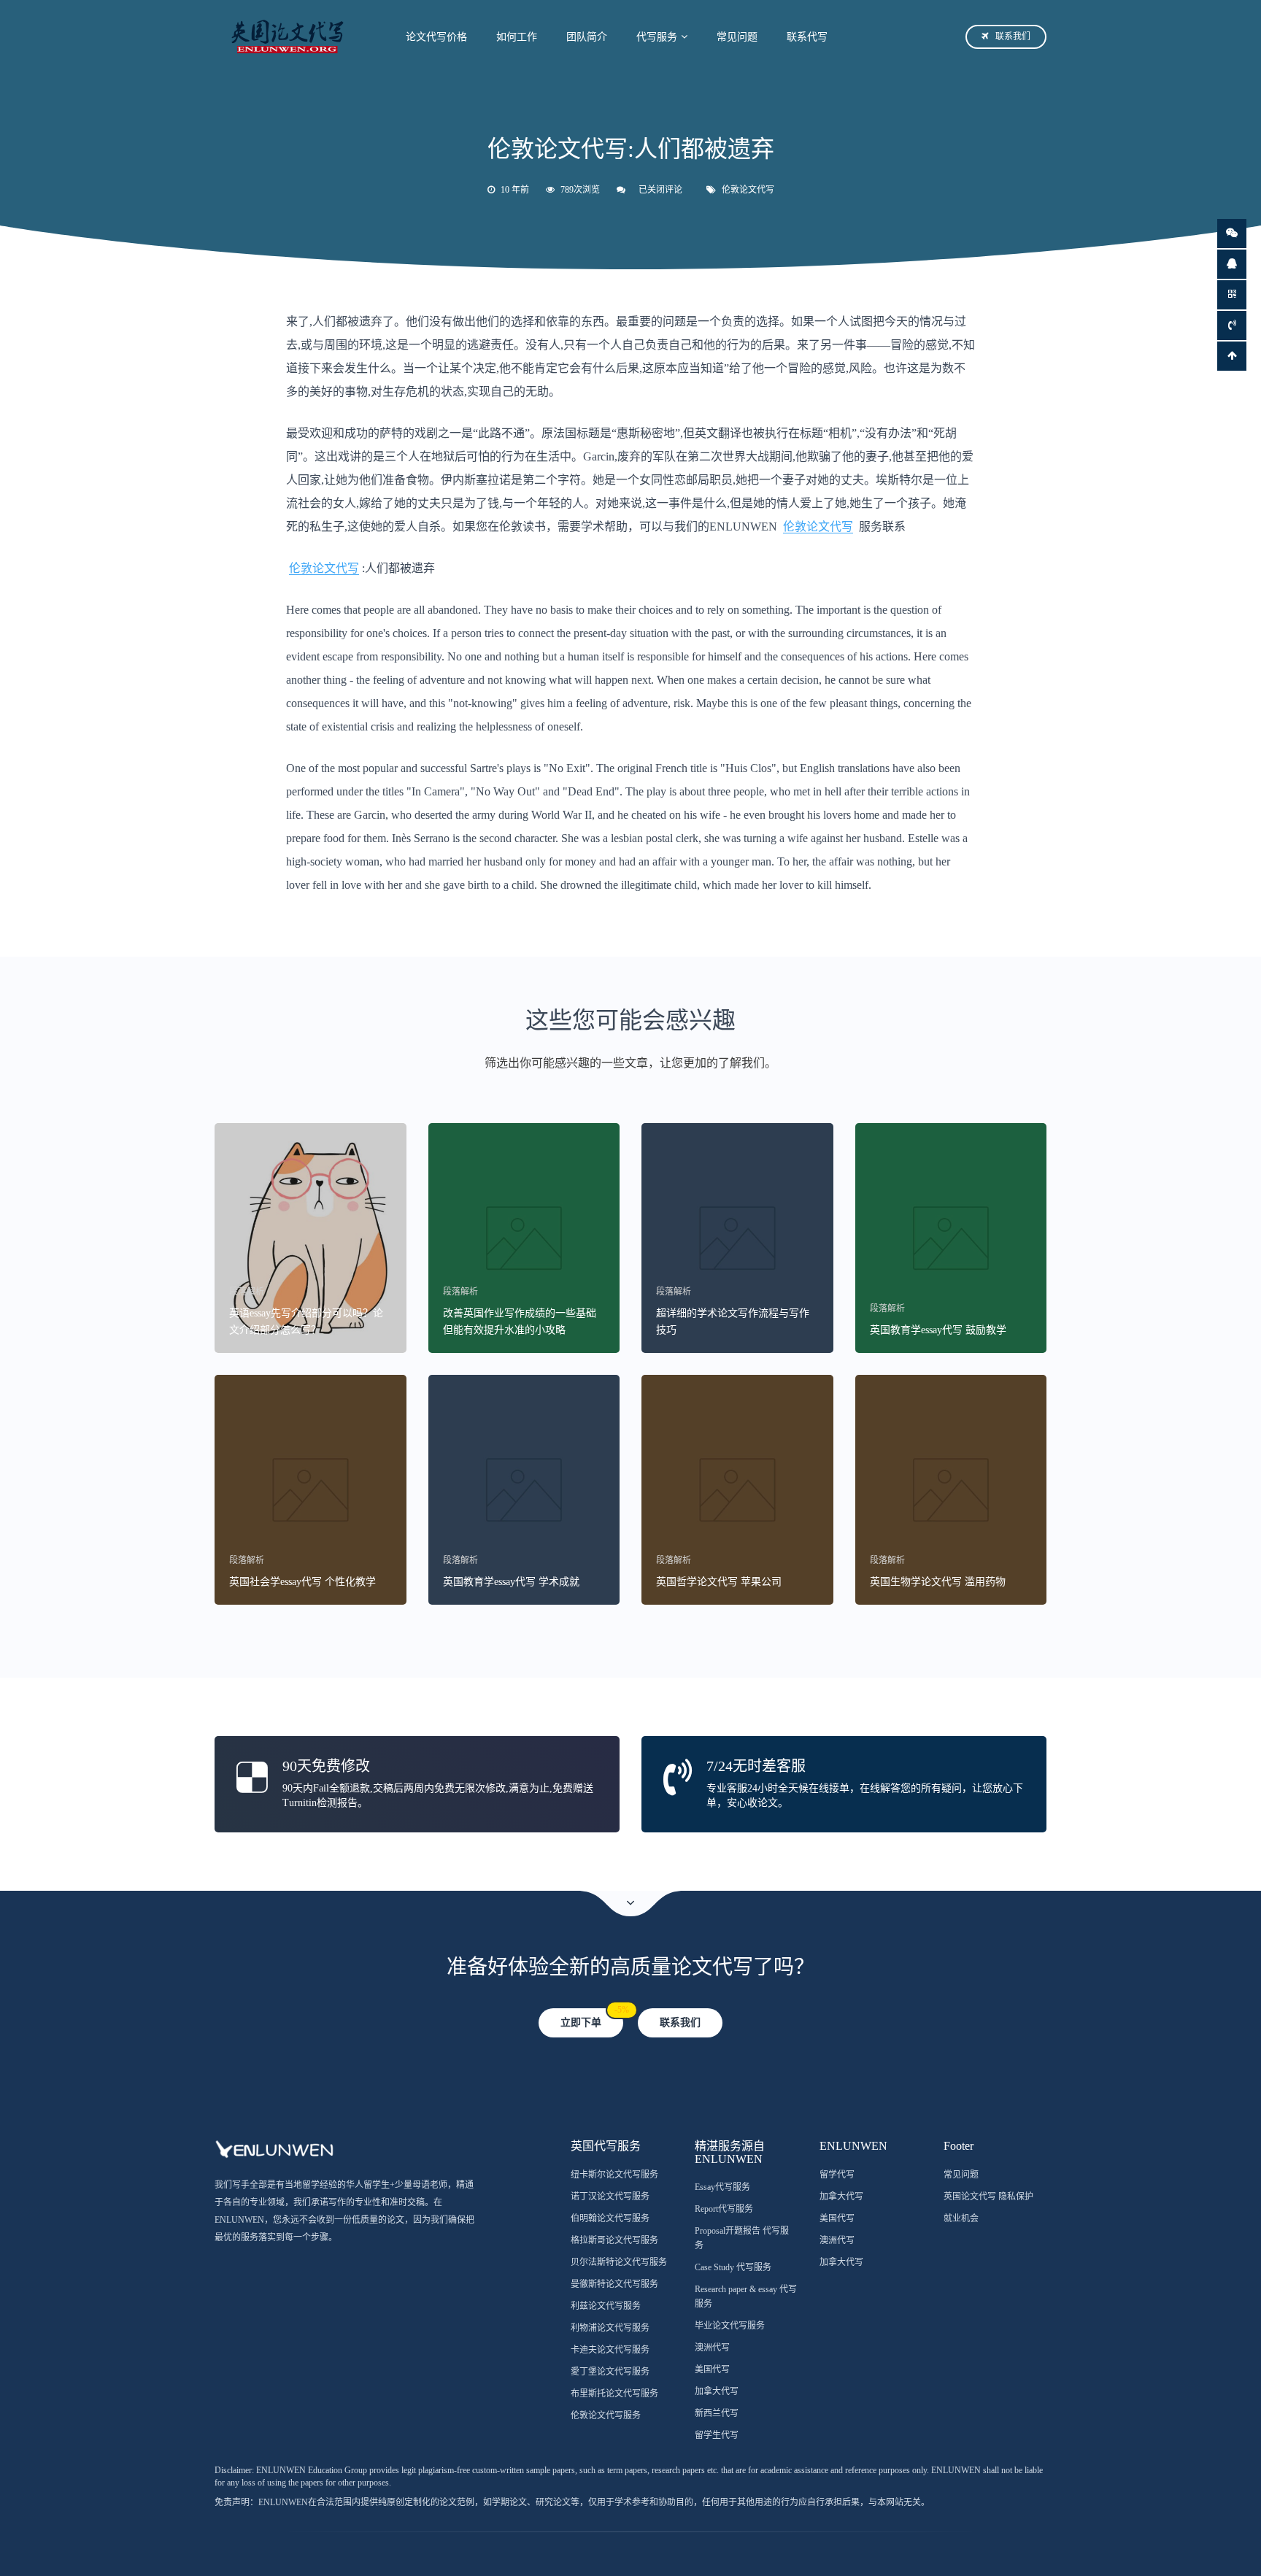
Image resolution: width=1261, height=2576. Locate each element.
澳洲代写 (712, 2348)
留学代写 (837, 2175)
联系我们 (1013, 36)
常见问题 (737, 37)
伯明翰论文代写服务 (610, 2218)
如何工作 (517, 37)
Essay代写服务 (722, 2187)
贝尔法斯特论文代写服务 (619, 2262)
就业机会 (961, 2218)
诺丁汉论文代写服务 (610, 2197)
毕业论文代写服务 (730, 2326)
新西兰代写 (717, 2413)
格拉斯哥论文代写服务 (614, 2240)
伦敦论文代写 (748, 190)
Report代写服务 (724, 2209)
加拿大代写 (717, 2391)
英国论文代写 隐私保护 (988, 2197)
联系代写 (807, 37)
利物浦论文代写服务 (610, 2328)
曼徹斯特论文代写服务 (614, 2284)
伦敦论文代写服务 (606, 2415)
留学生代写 (717, 2435)
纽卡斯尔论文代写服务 (614, 2175)
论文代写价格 (436, 37)
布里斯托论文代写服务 (614, 2394)
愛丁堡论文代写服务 (610, 2372)
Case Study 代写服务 (733, 2267)
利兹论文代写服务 (606, 2306)
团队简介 (587, 37)
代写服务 (657, 37)
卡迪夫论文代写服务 (610, 2350)
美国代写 (712, 2369)
